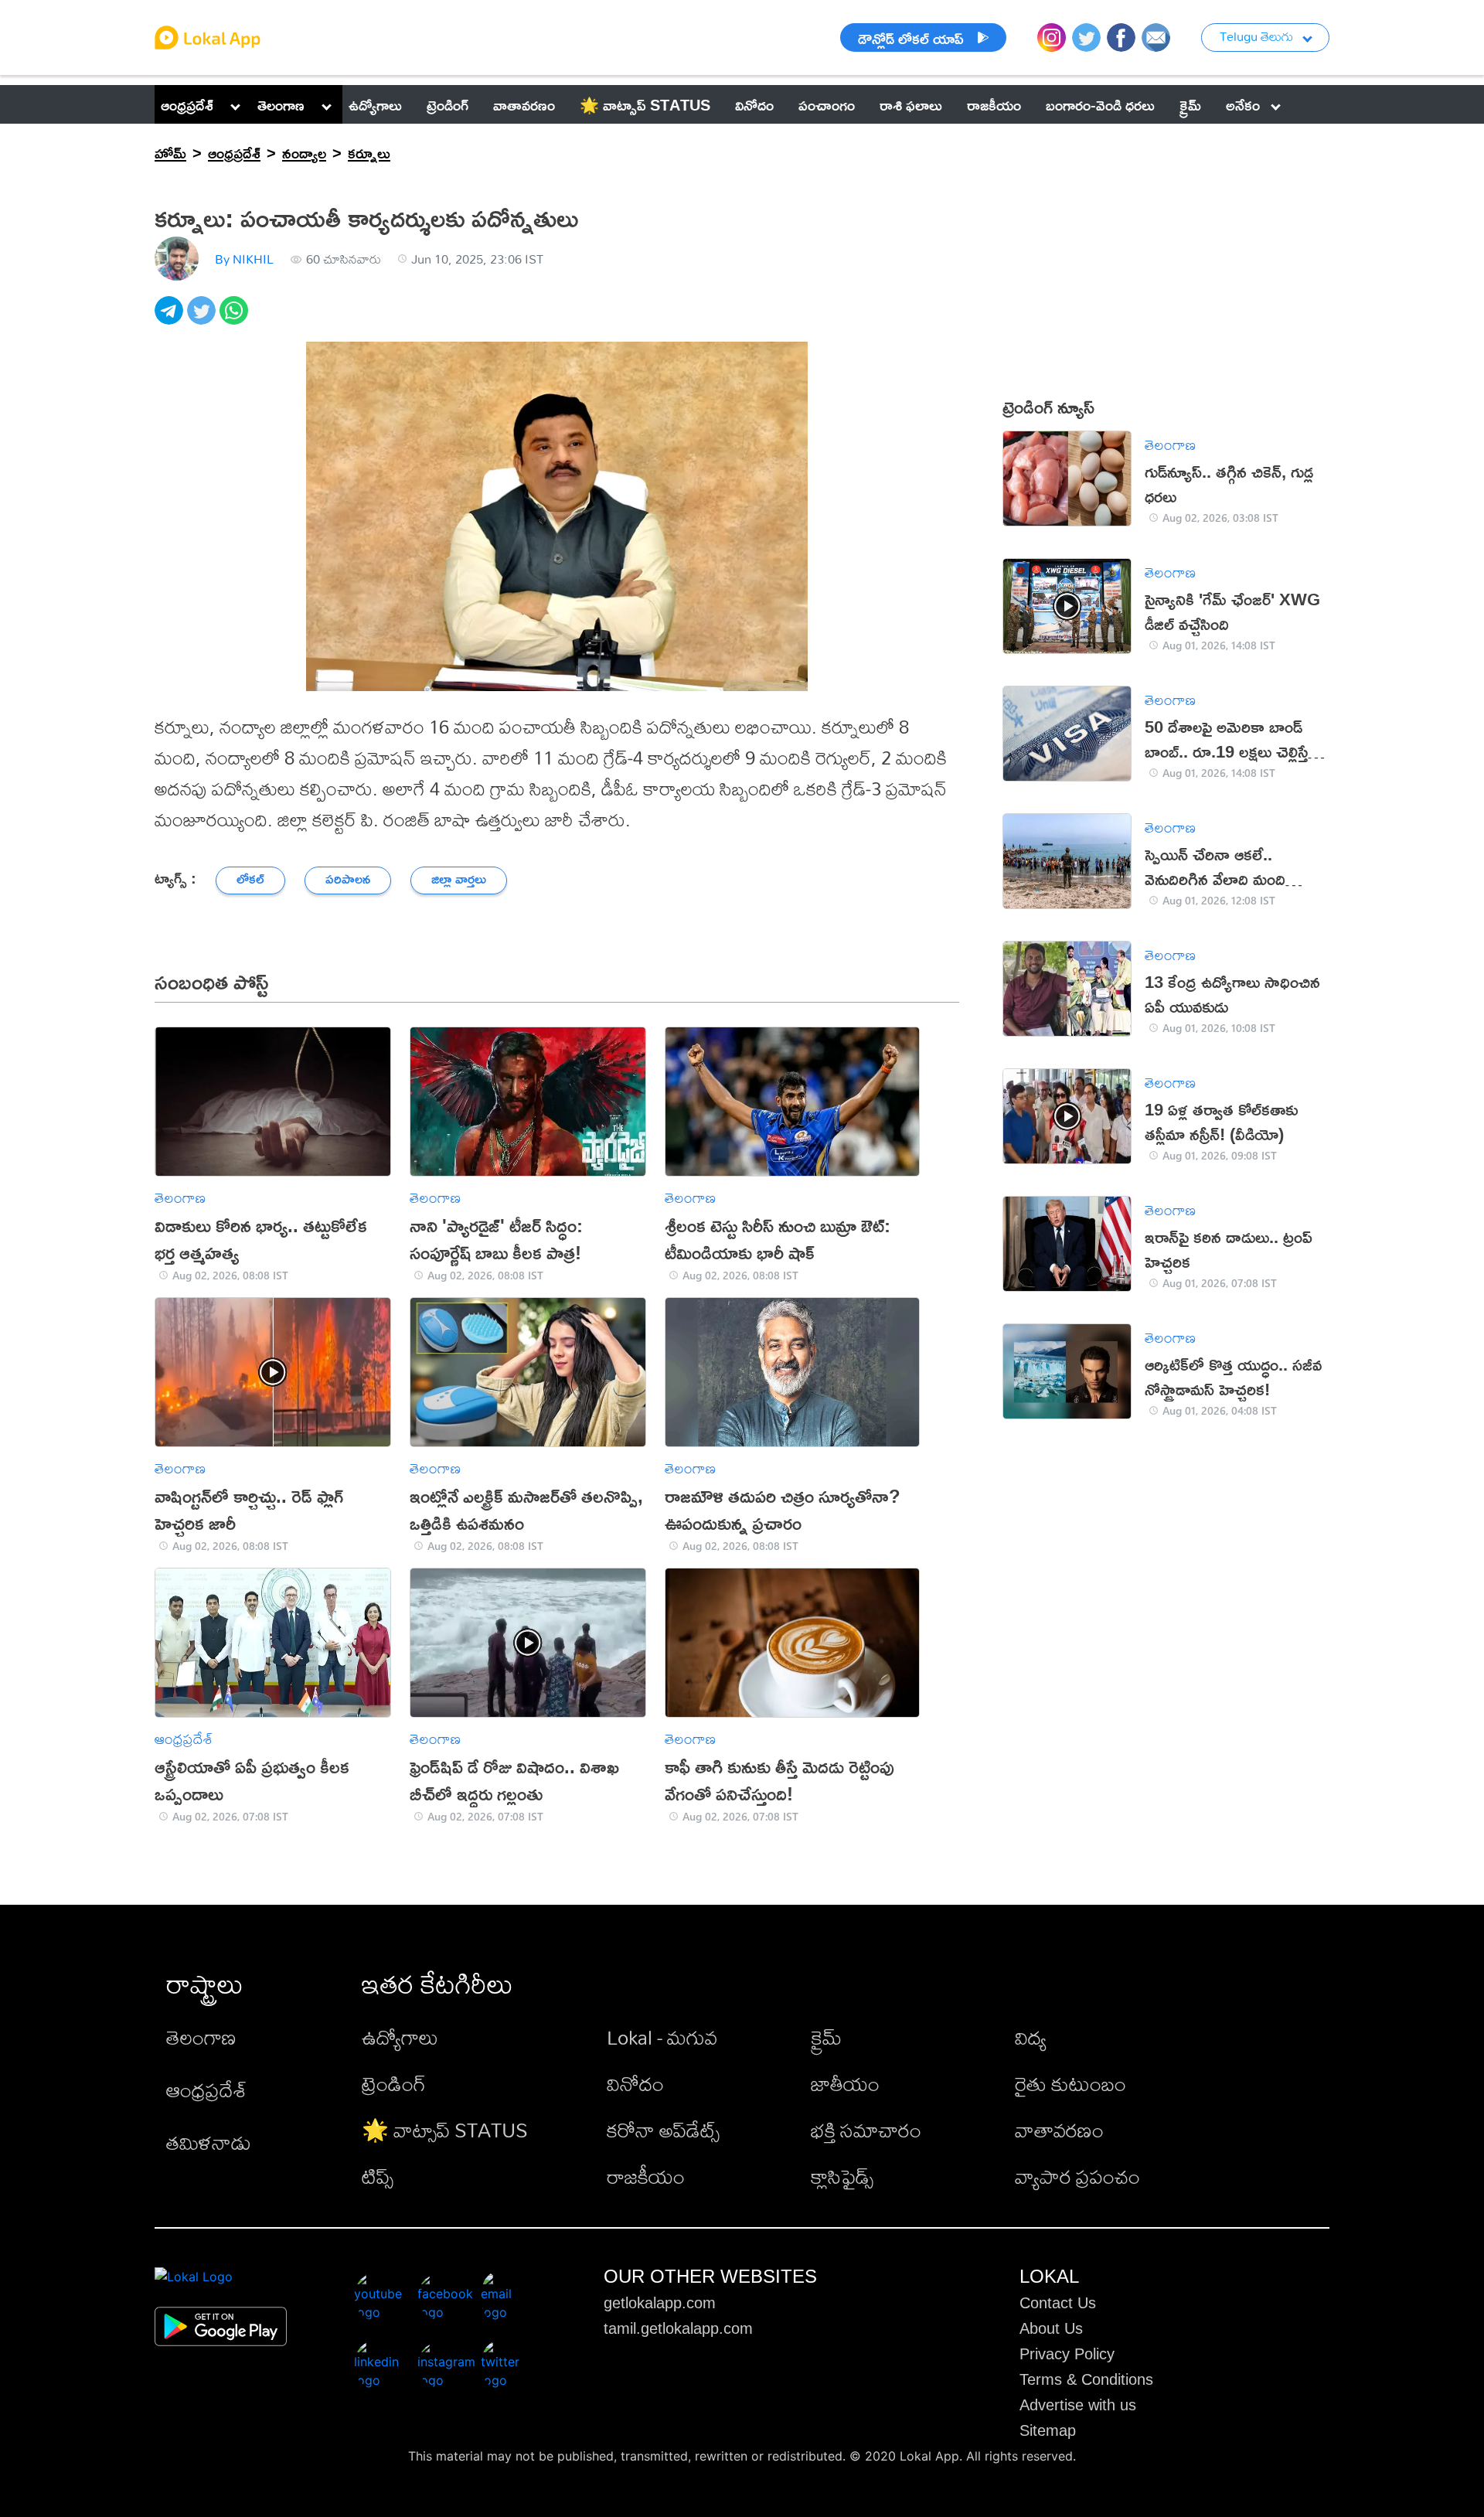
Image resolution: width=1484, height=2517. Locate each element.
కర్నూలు (369, 152)
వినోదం (635, 2083)
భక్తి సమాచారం (866, 2130)
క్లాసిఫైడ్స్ (842, 2176)
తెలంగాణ (281, 104)
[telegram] (171, 319)
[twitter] (203, 319)
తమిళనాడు (209, 2142)
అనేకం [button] (1243, 104)
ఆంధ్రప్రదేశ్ (187, 104)
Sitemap (1048, 2430)
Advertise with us (1078, 2405)
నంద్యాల (304, 152)
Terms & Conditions (1086, 2379)
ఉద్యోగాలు (400, 2037)
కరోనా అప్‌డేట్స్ (663, 2130)
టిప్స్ (378, 2176)
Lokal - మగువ (662, 2037)
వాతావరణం (1059, 2130)
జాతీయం (845, 2083)
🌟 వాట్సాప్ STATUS (445, 2130)
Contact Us (1058, 2303)
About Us (1051, 2328)
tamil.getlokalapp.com (678, 2328)
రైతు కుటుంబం (1070, 2083)
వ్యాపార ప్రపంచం (1077, 2176)
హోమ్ (170, 152)
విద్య (1031, 2037)
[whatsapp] (236, 319)
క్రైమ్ (826, 2037)
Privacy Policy (1067, 2354)
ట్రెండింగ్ (394, 2083)
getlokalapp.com (660, 2303)
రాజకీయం (646, 2176)
